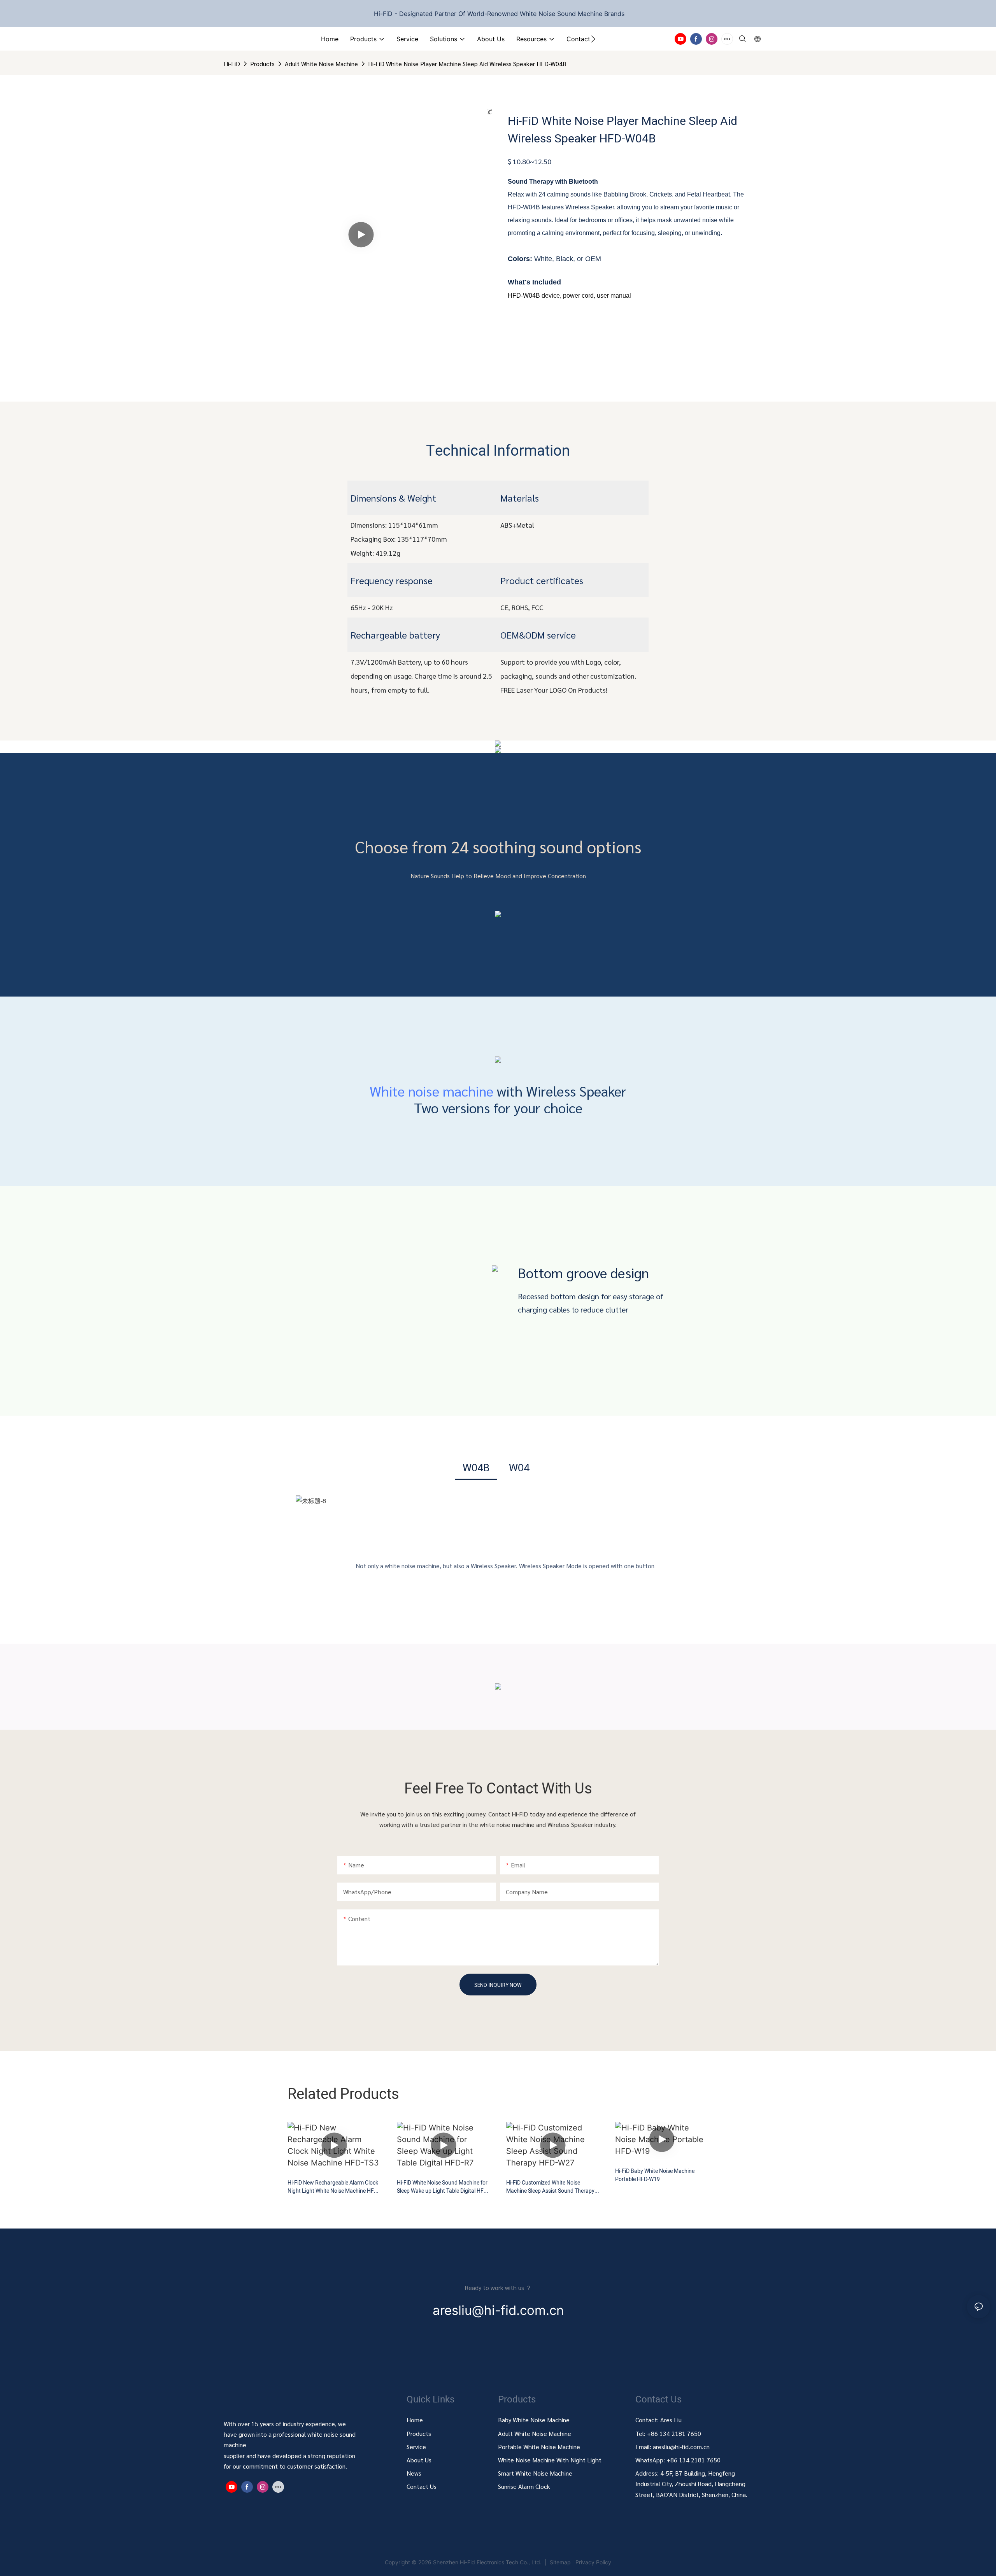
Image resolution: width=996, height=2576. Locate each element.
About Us (419, 2460)
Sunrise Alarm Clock (524, 2486)
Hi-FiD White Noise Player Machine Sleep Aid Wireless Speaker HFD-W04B (467, 64)
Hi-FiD (232, 64)
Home (415, 2420)
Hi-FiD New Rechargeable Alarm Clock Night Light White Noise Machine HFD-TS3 (333, 2187)
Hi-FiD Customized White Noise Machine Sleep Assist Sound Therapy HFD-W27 (550, 2187)
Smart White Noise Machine (535, 2473)
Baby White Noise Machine (534, 2420)
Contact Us (422, 2486)
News (414, 2473)
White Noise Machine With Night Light (550, 2460)
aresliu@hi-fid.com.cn (680, 2447)
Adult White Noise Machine (321, 64)
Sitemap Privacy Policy (580, 2562)
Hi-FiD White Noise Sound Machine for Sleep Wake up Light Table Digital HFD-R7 (443, 2187)
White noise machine (431, 1091)
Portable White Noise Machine (540, 2447)
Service (416, 2447)
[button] (593, 39)
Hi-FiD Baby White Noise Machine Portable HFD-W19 (655, 2175)
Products (262, 64)
